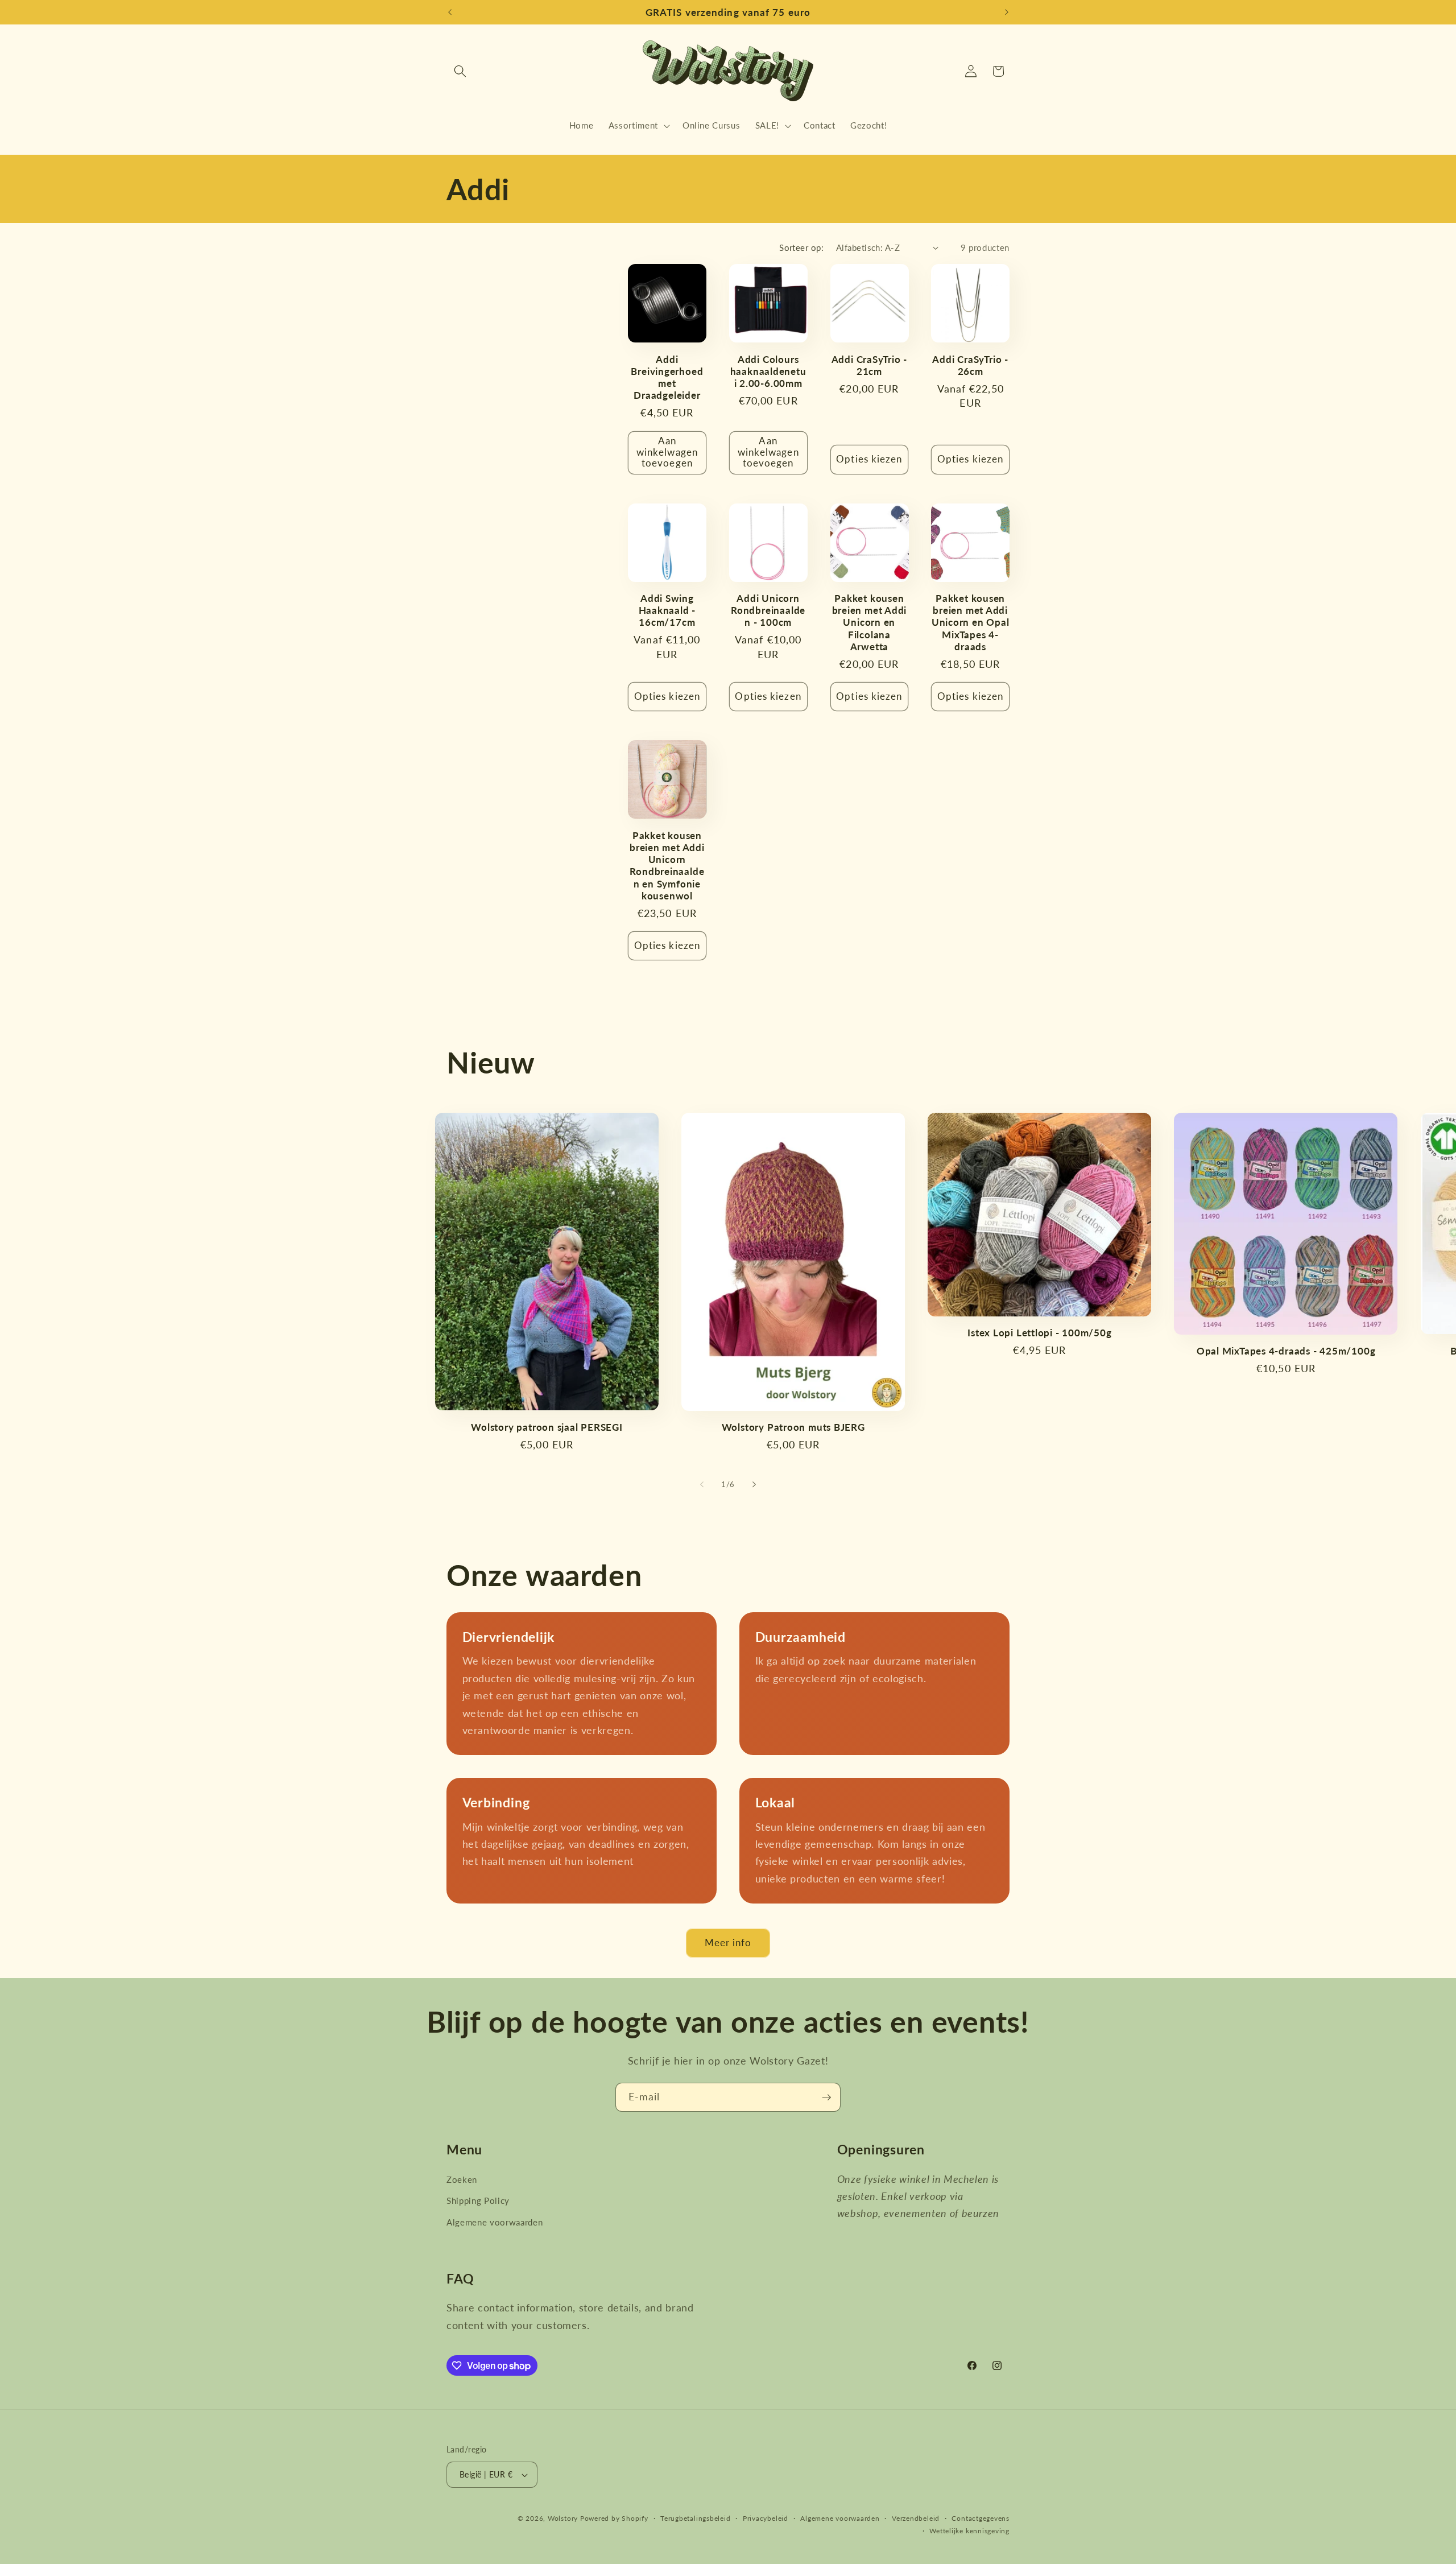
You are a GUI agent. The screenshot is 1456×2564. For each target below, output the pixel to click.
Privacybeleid (766, 2518)
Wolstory (564, 2518)
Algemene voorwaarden (495, 2222)
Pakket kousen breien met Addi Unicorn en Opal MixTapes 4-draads (971, 622)
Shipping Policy (478, 2200)
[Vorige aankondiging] (450, 13)
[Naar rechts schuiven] (754, 1485)
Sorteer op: (801, 247)
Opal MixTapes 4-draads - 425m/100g (1286, 1351)
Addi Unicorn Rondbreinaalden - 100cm (768, 610)
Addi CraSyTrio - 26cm (970, 365)
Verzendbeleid (916, 2518)
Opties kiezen (869, 459)
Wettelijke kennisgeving (969, 2531)
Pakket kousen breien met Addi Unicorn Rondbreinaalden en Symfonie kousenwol (667, 866)
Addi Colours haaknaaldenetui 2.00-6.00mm (768, 371)
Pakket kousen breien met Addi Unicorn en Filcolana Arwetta (870, 622)
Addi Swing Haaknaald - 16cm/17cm (667, 610)
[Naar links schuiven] (702, 1485)
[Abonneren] (826, 2098)
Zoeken (462, 2179)
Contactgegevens (981, 2518)
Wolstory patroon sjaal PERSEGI (547, 1427)
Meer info (728, 1943)
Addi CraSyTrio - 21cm (869, 365)
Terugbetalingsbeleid (695, 2518)
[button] (460, 71)
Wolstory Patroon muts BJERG (793, 1427)
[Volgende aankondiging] (1007, 13)
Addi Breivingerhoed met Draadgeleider (667, 377)
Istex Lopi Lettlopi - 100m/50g (1039, 1333)
